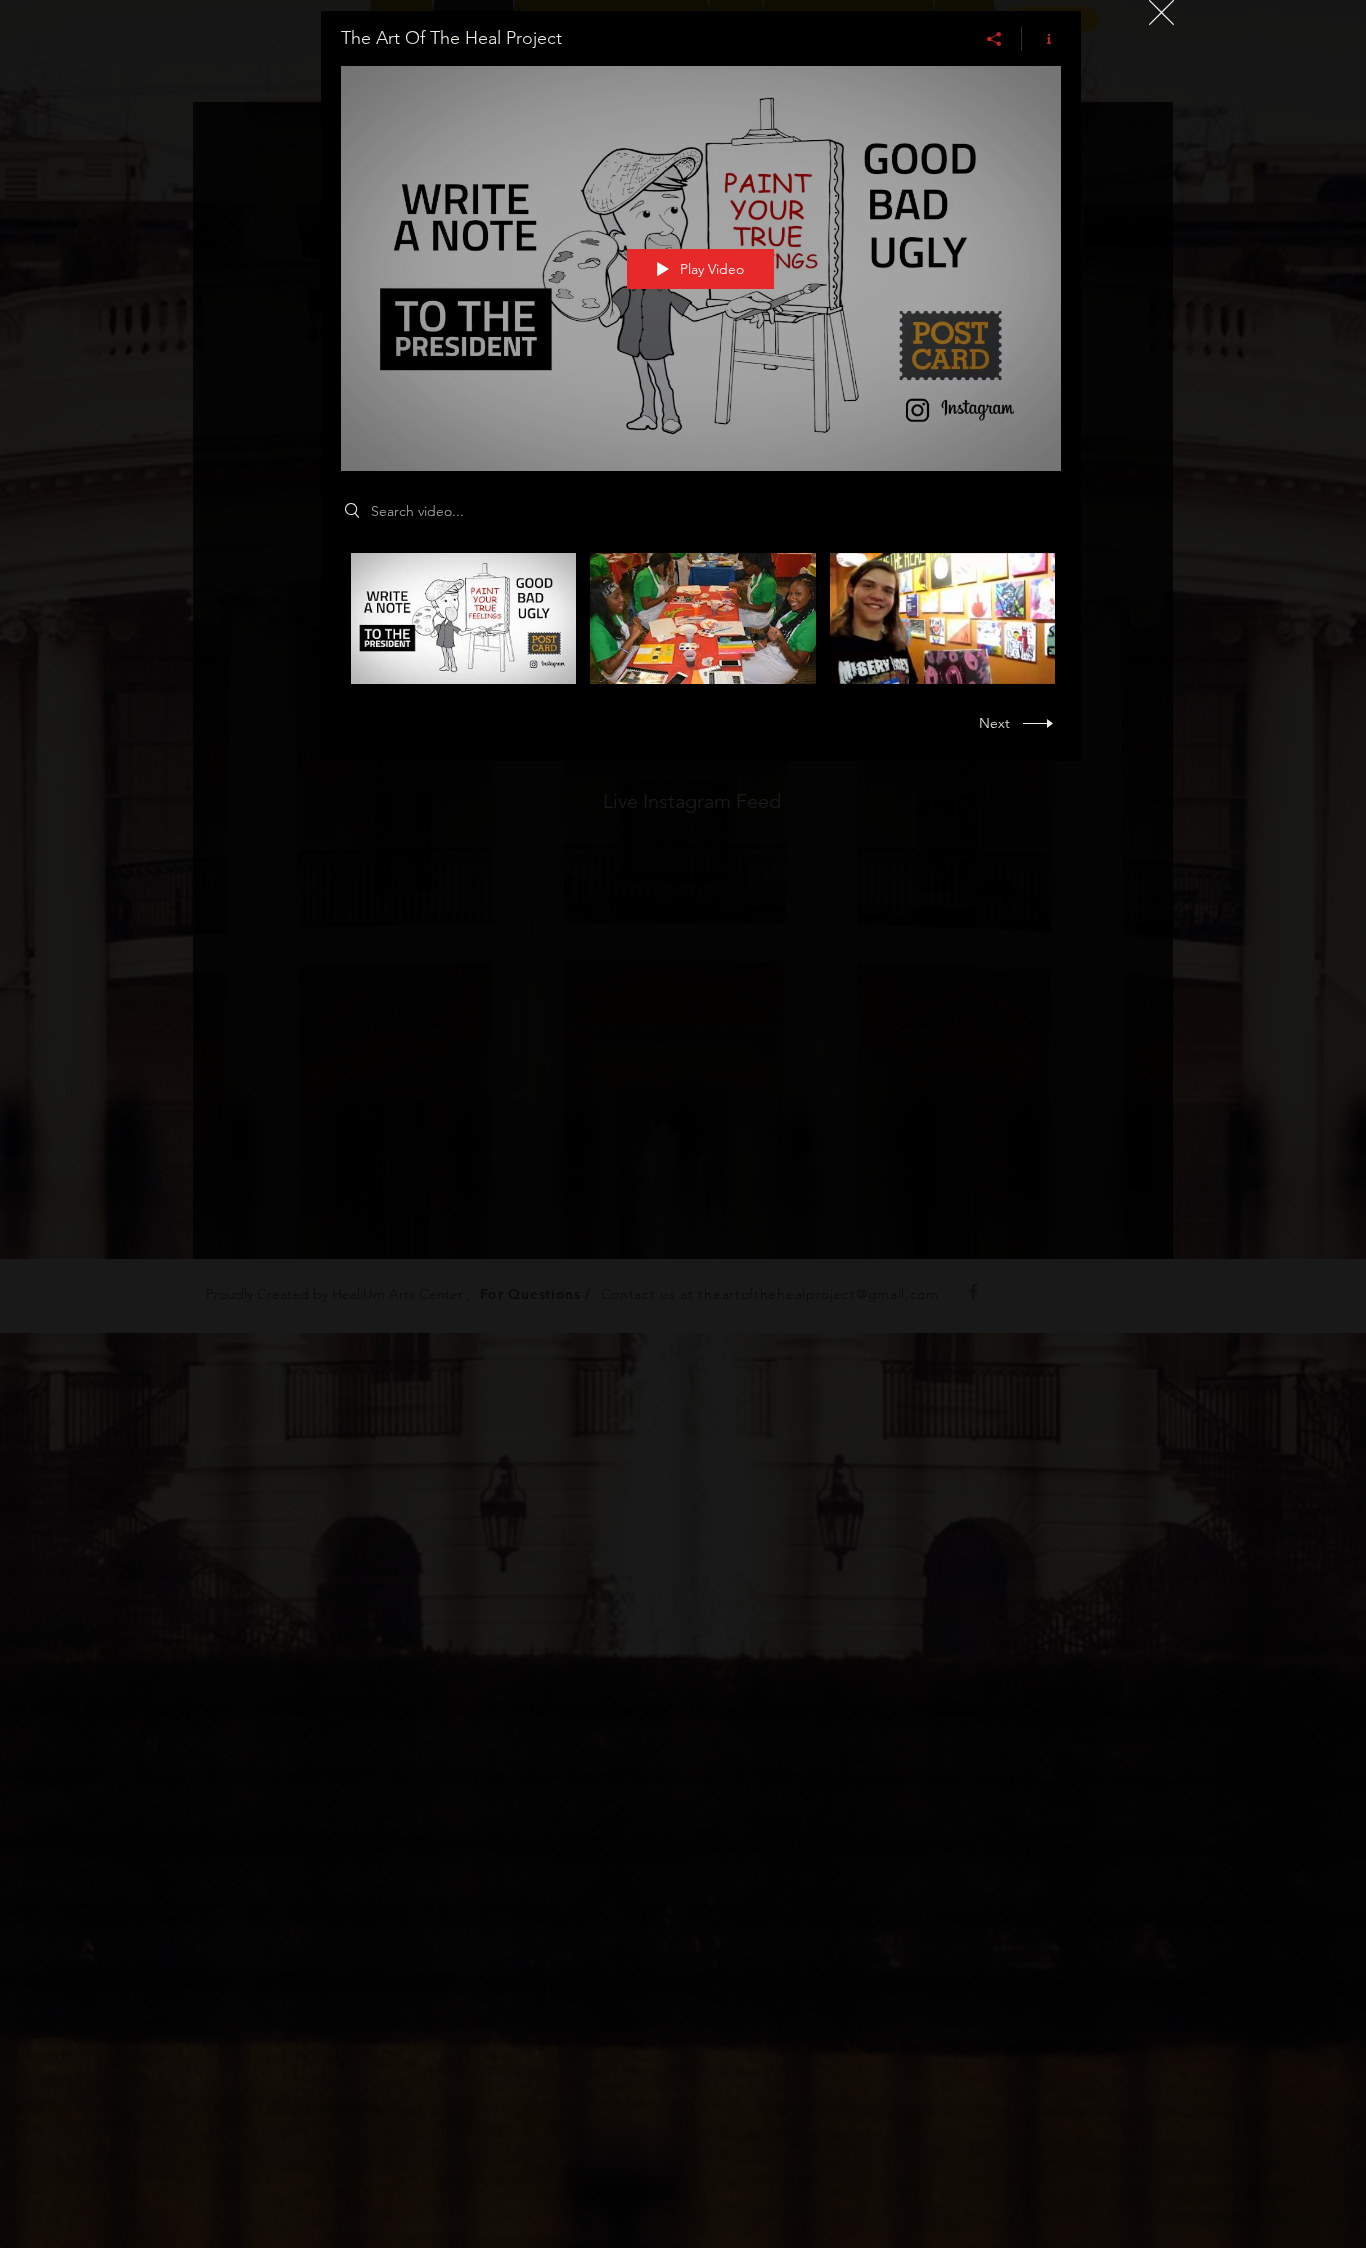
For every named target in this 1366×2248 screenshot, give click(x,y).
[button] (1161, 12)
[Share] (994, 39)
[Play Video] (463, 618)
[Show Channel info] (1041, 39)
